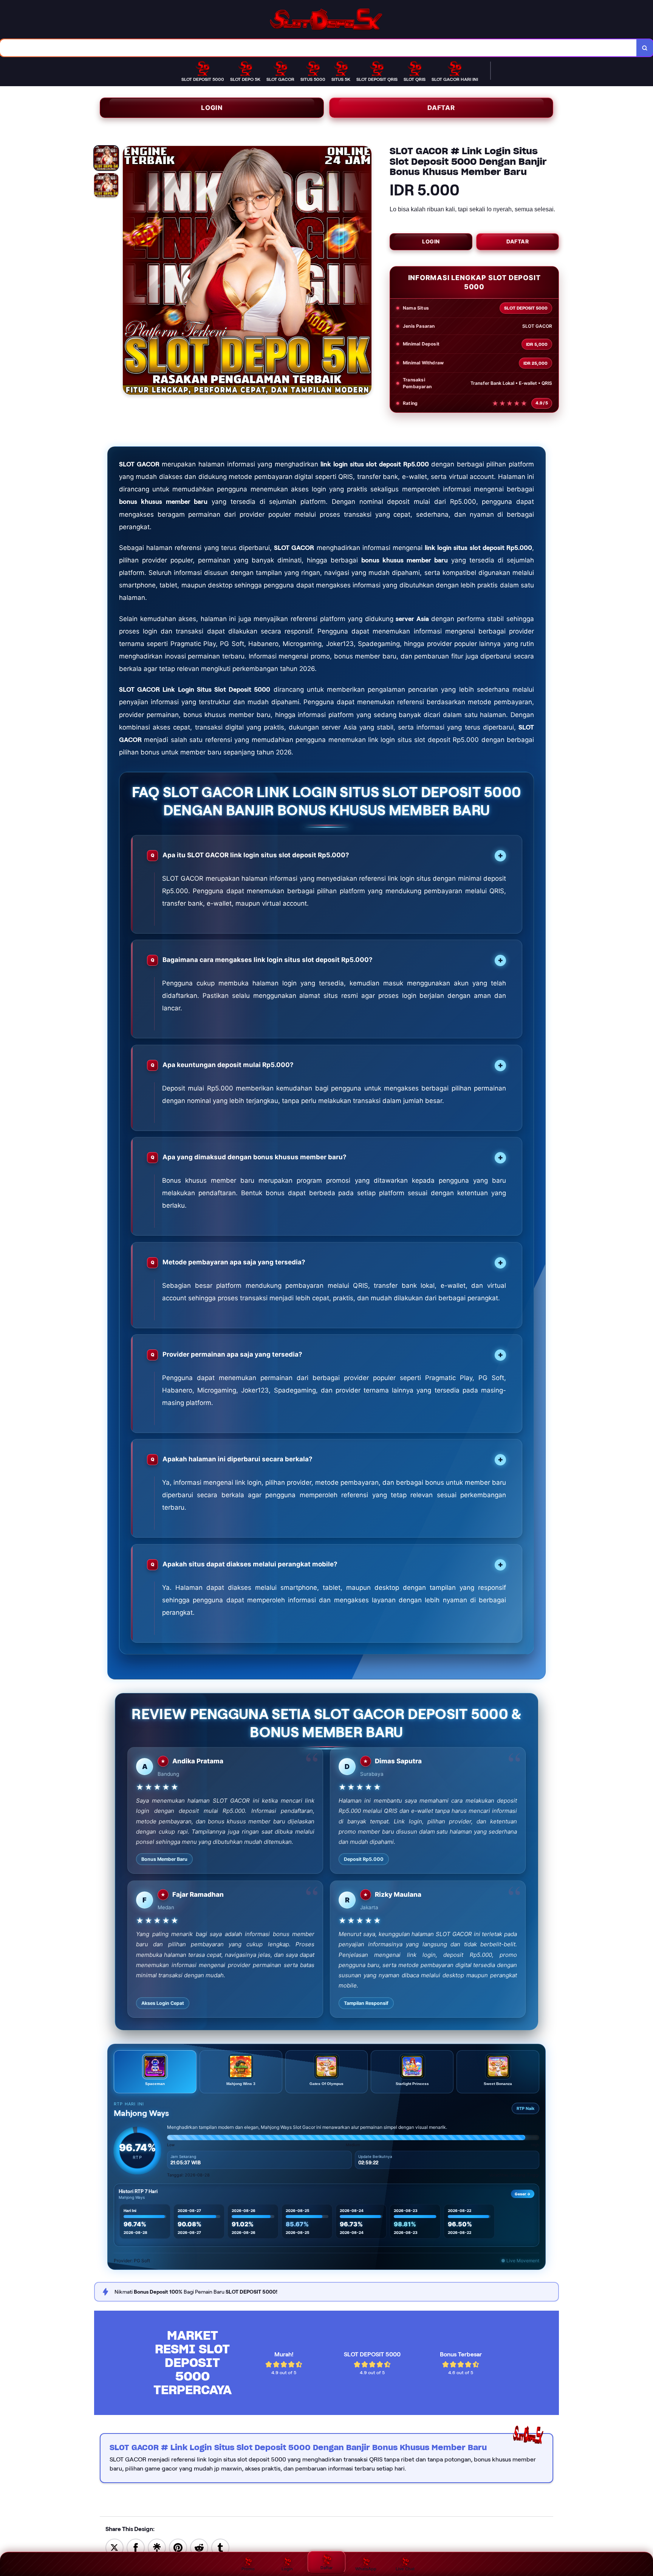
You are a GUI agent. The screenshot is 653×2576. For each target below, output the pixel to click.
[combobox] (318, 48)
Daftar (441, 108)
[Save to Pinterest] (178, 2547)
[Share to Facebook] (136, 2547)
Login (212, 108)
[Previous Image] (129, 271)
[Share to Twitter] (115, 2547)
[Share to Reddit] (199, 2547)
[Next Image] (365, 271)
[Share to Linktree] (157, 2547)
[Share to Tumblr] (220, 2547)
